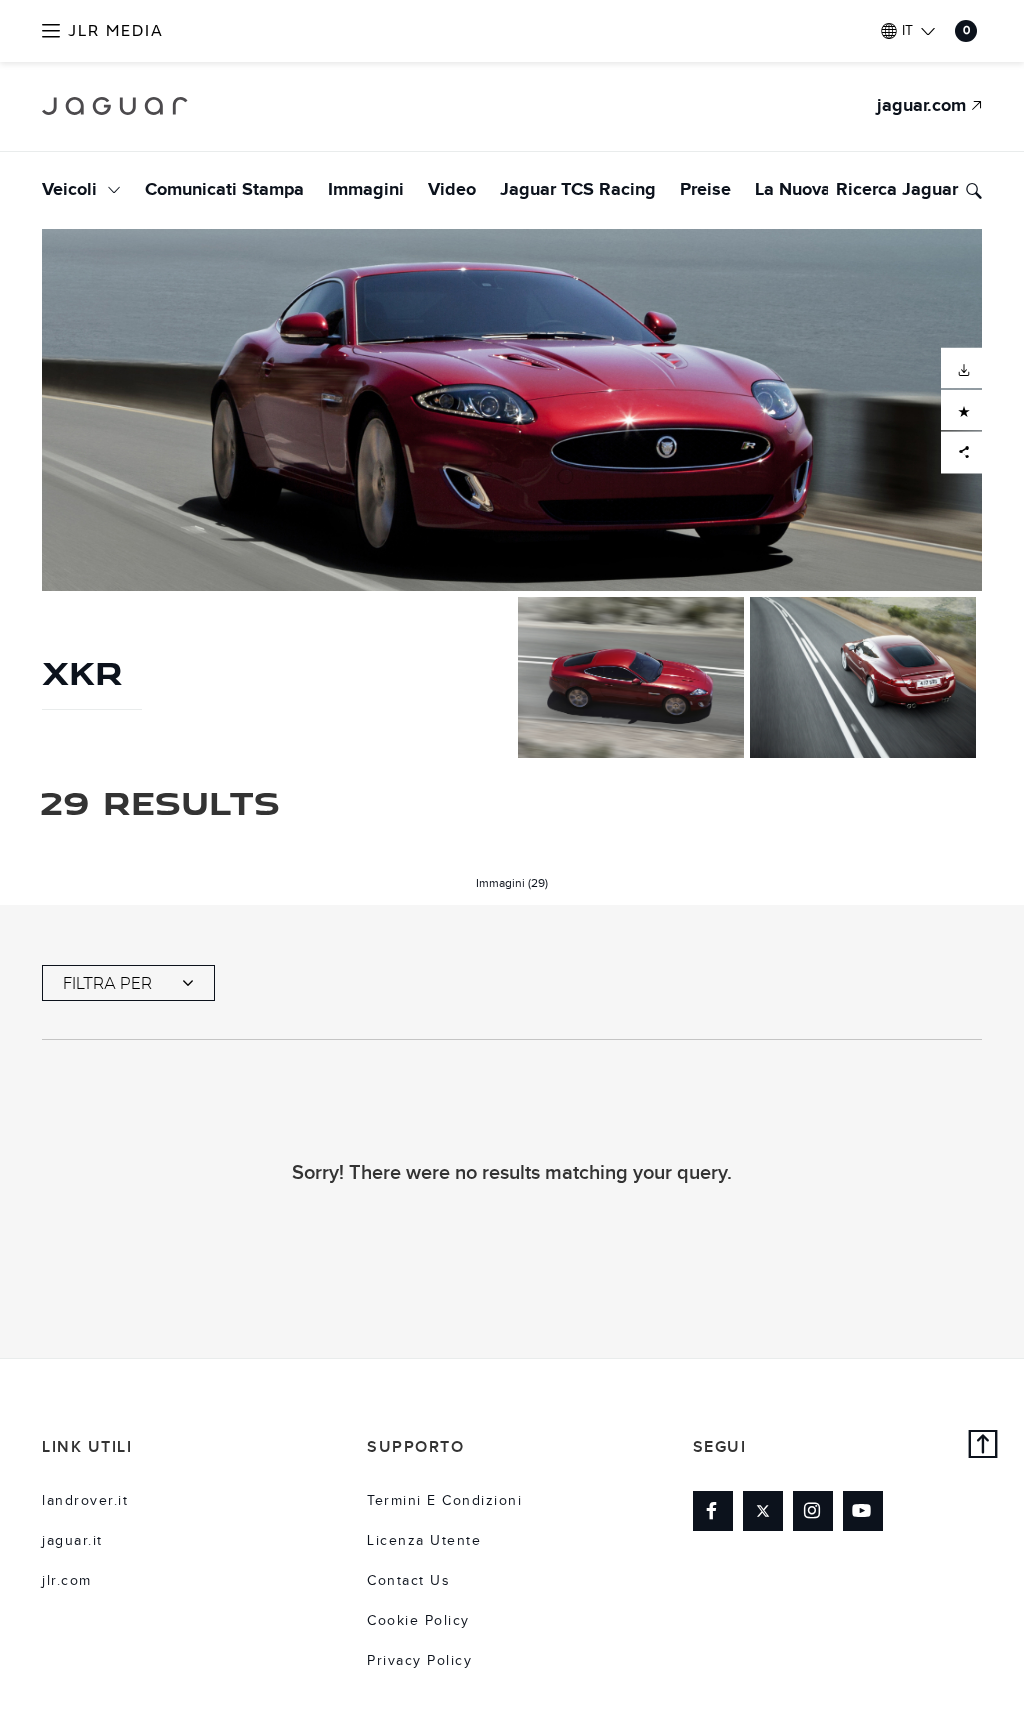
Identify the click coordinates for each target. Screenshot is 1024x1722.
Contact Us (408, 1581)
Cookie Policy (418, 1621)
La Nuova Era (808, 190)
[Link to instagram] (813, 1511)
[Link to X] (763, 1511)
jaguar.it (72, 1541)
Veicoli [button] (72, 190)
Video (452, 190)
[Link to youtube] (863, 1511)
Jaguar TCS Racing (578, 190)
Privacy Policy (419, 1661)
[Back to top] (984, 1446)
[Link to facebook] (713, 1511)
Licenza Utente (424, 1541)
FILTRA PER (107, 982)
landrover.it (85, 1501)
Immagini (366, 190)
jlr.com (67, 1581)
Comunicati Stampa (224, 190)
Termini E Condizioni (444, 1501)
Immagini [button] (512, 883)
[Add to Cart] (961, 409)
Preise (705, 190)
